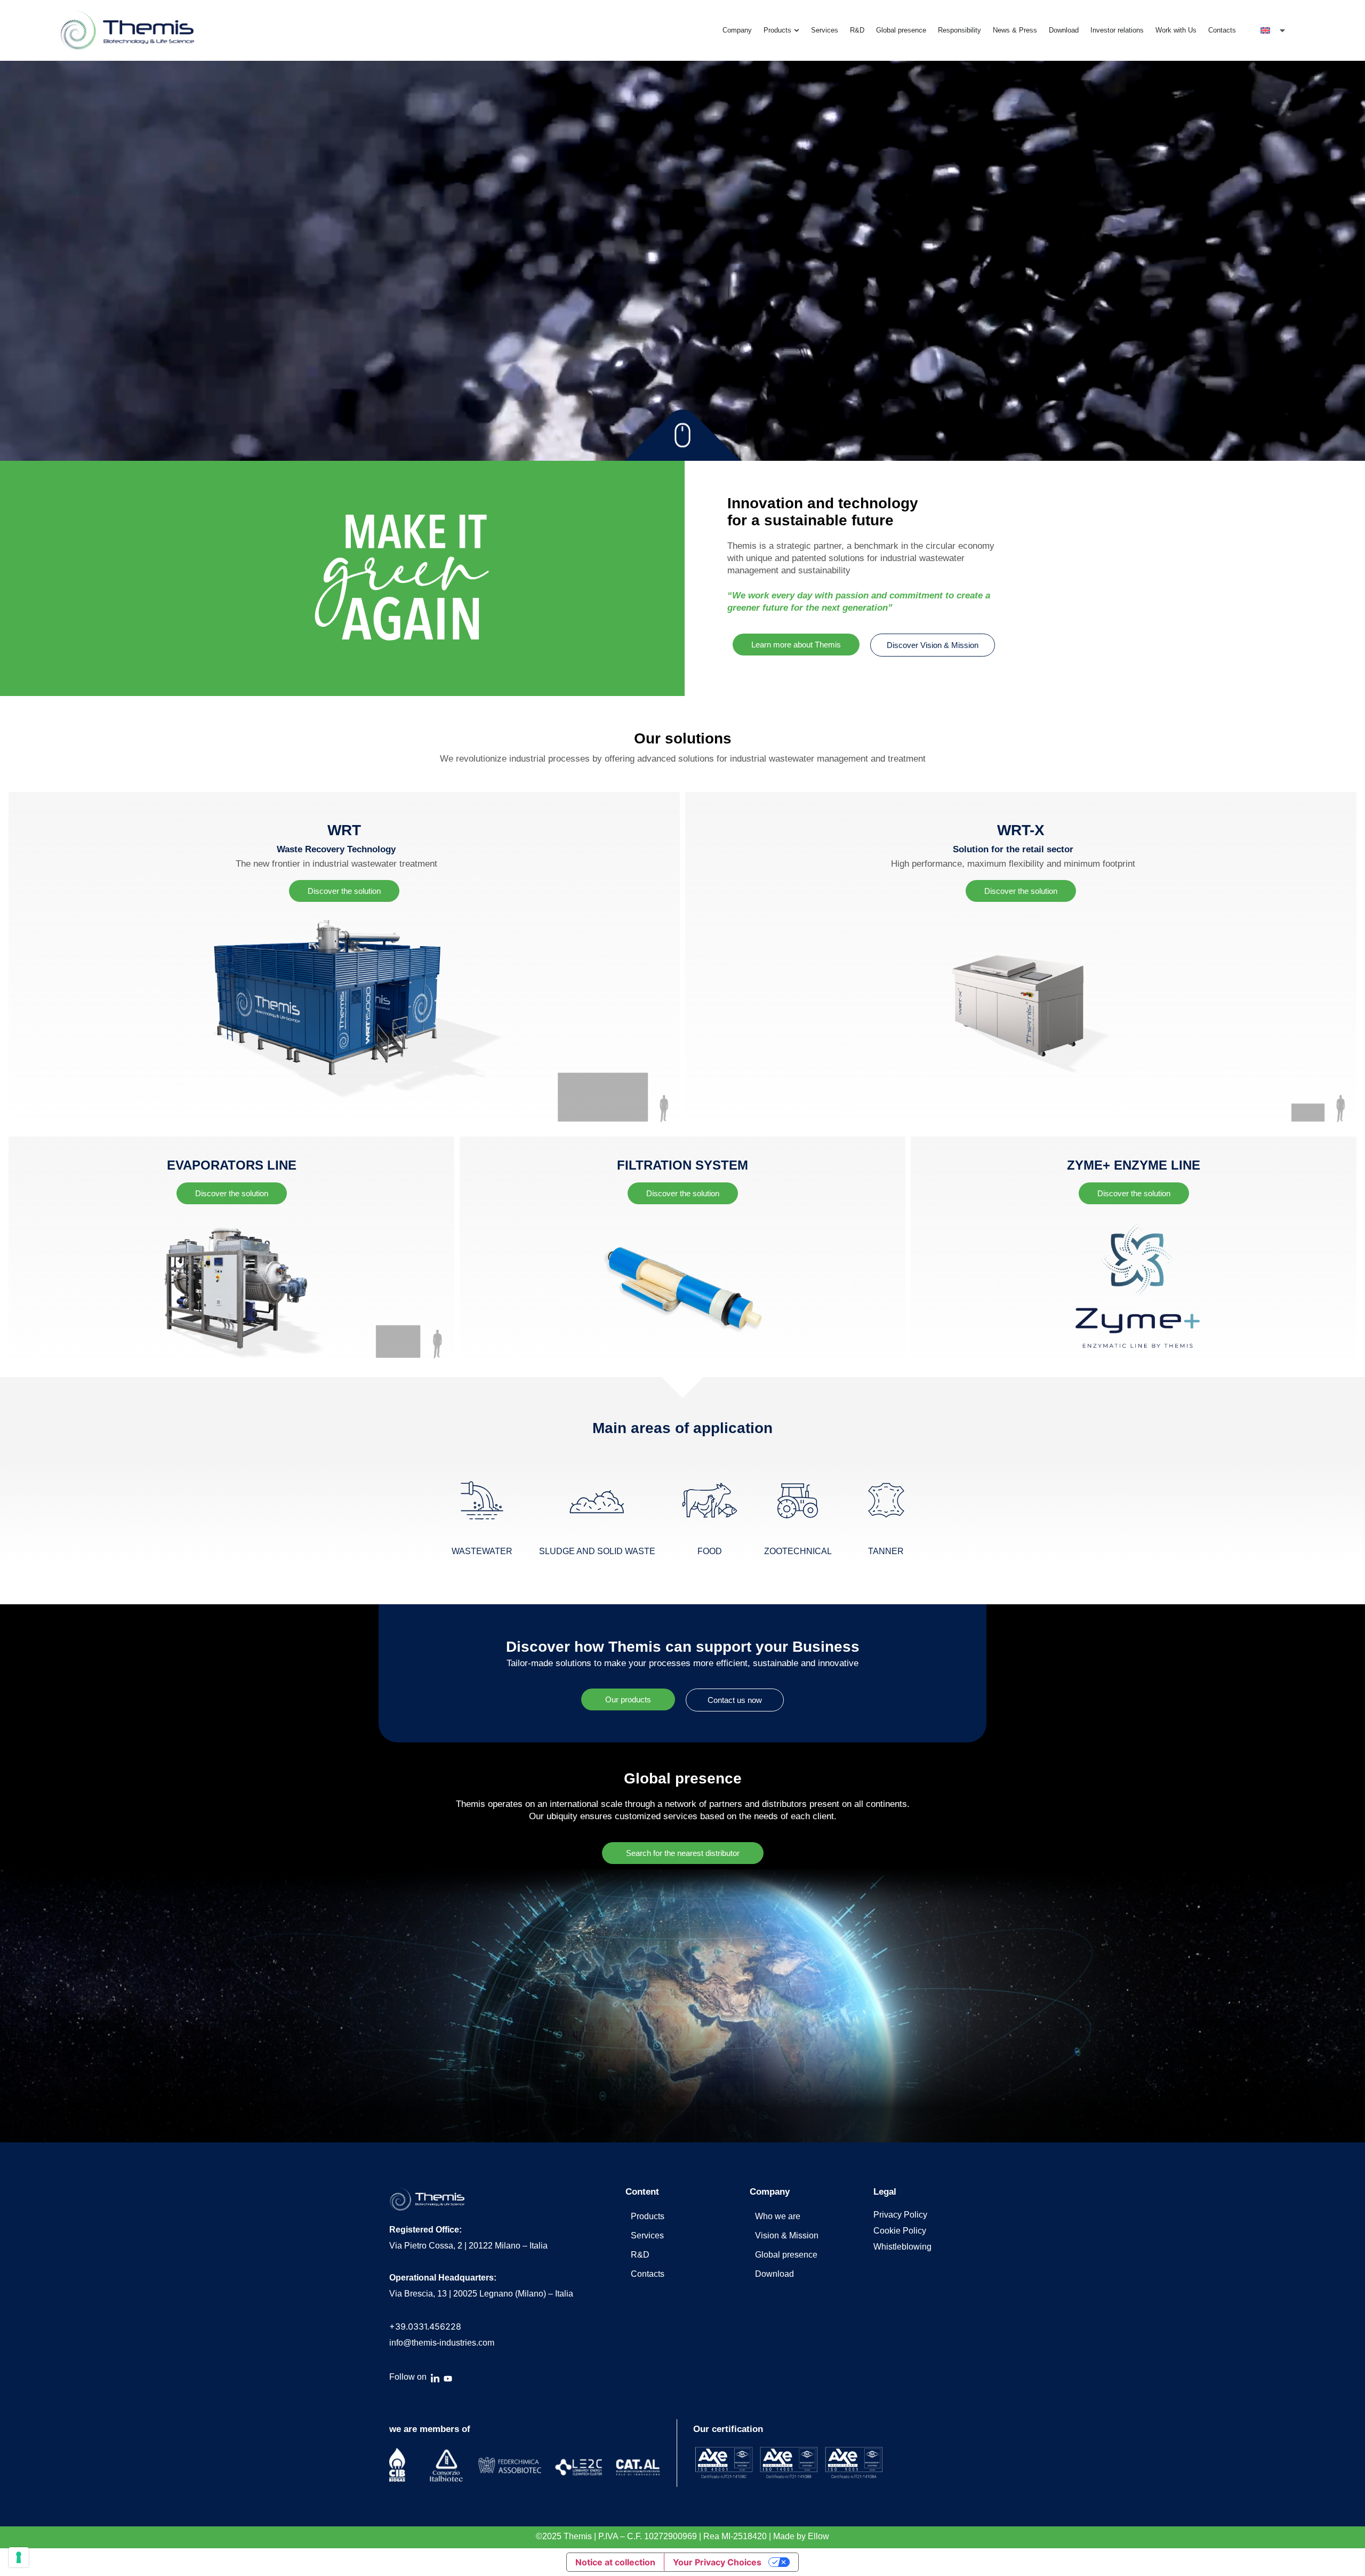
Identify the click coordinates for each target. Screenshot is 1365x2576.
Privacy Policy (900, 2215)
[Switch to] (1274, 30)
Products (648, 2216)
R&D (640, 2255)
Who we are (778, 2216)
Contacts (648, 2274)
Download (774, 2274)
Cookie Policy (900, 2231)
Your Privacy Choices (717, 2562)
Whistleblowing (902, 2247)
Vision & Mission (787, 2235)
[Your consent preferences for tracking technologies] (19, 2557)
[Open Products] (797, 30)
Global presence (786, 2255)
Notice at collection (615, 2562)
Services (647, 2235)
